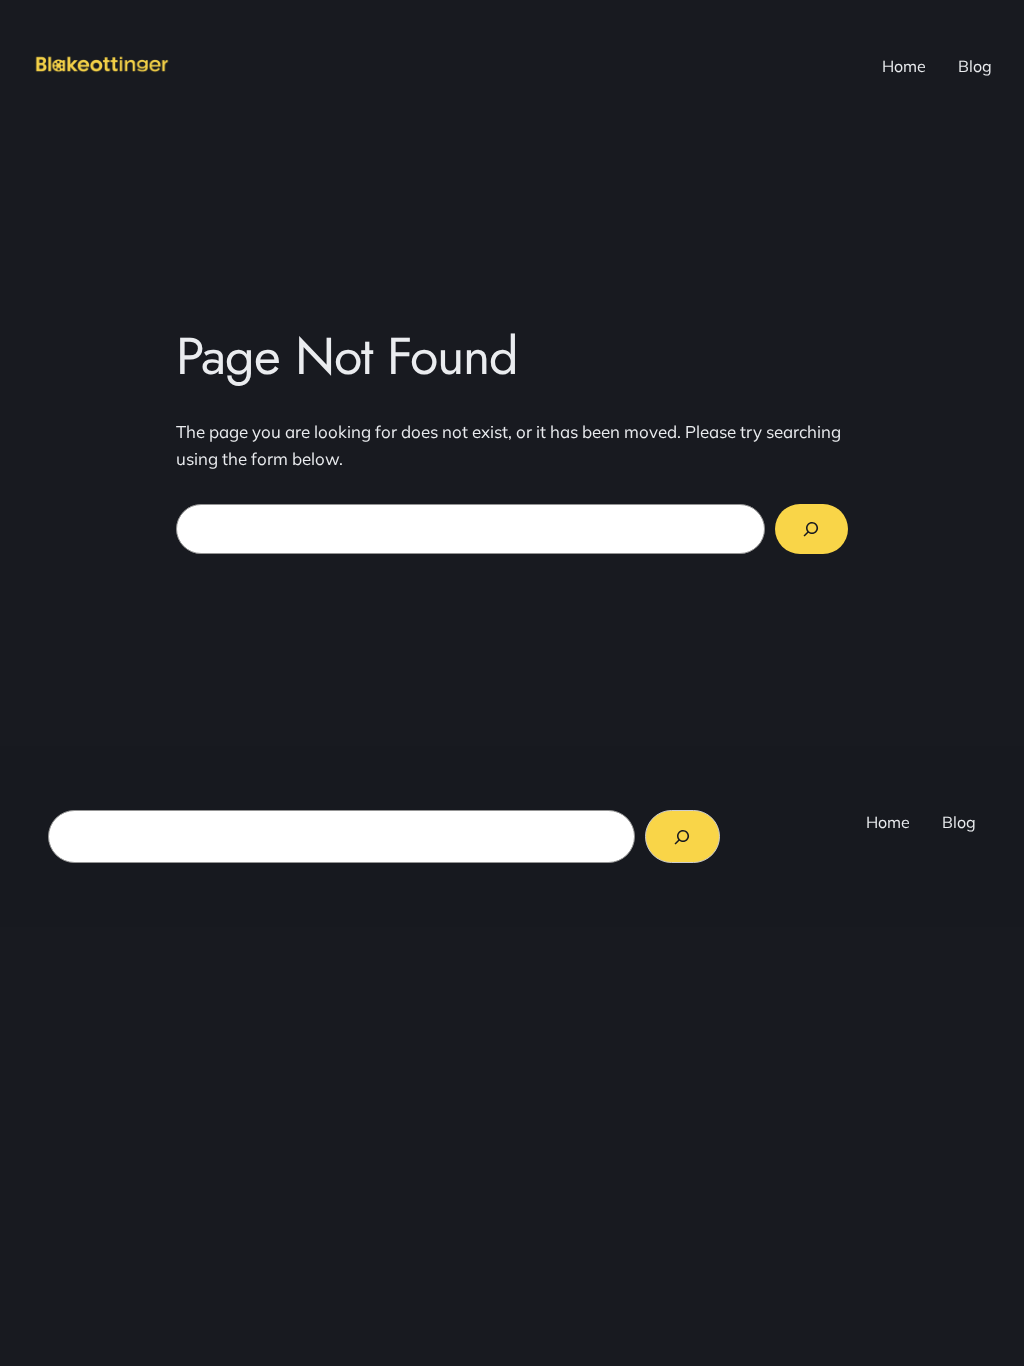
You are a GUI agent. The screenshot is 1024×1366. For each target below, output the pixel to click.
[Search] (811, 529)
